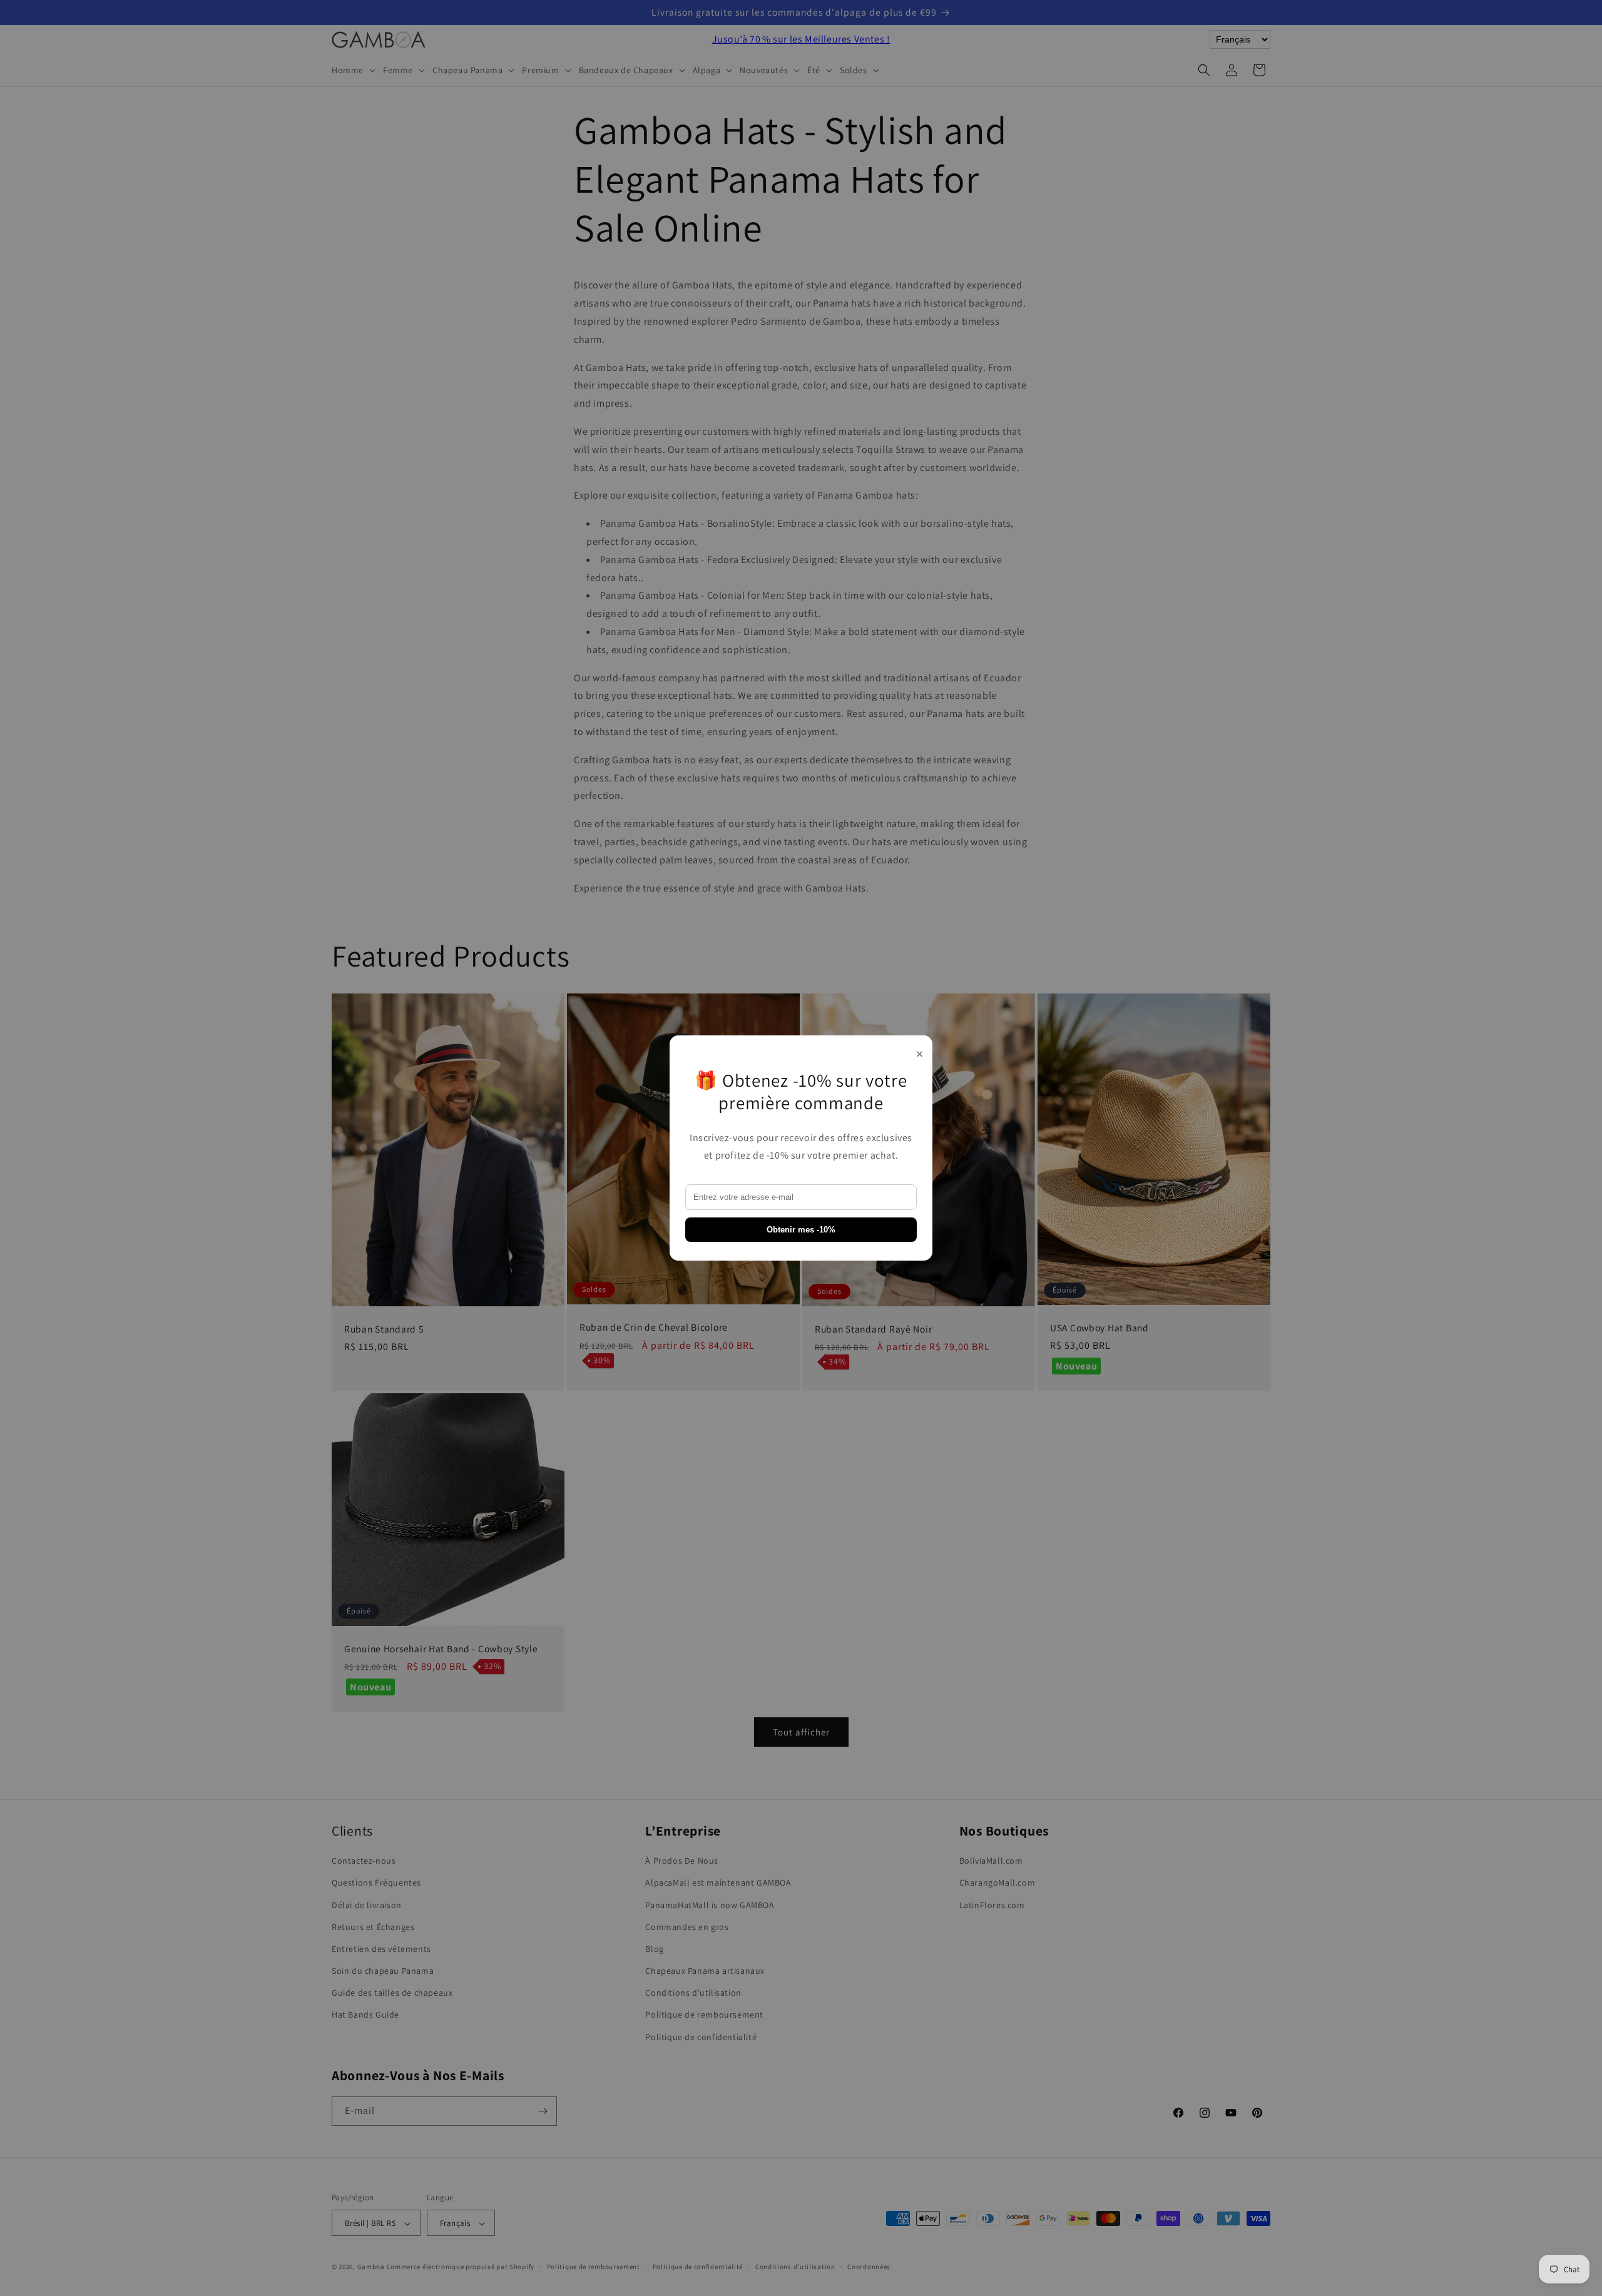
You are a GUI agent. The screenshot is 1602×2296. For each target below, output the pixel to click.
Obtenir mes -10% (801, 1230)
